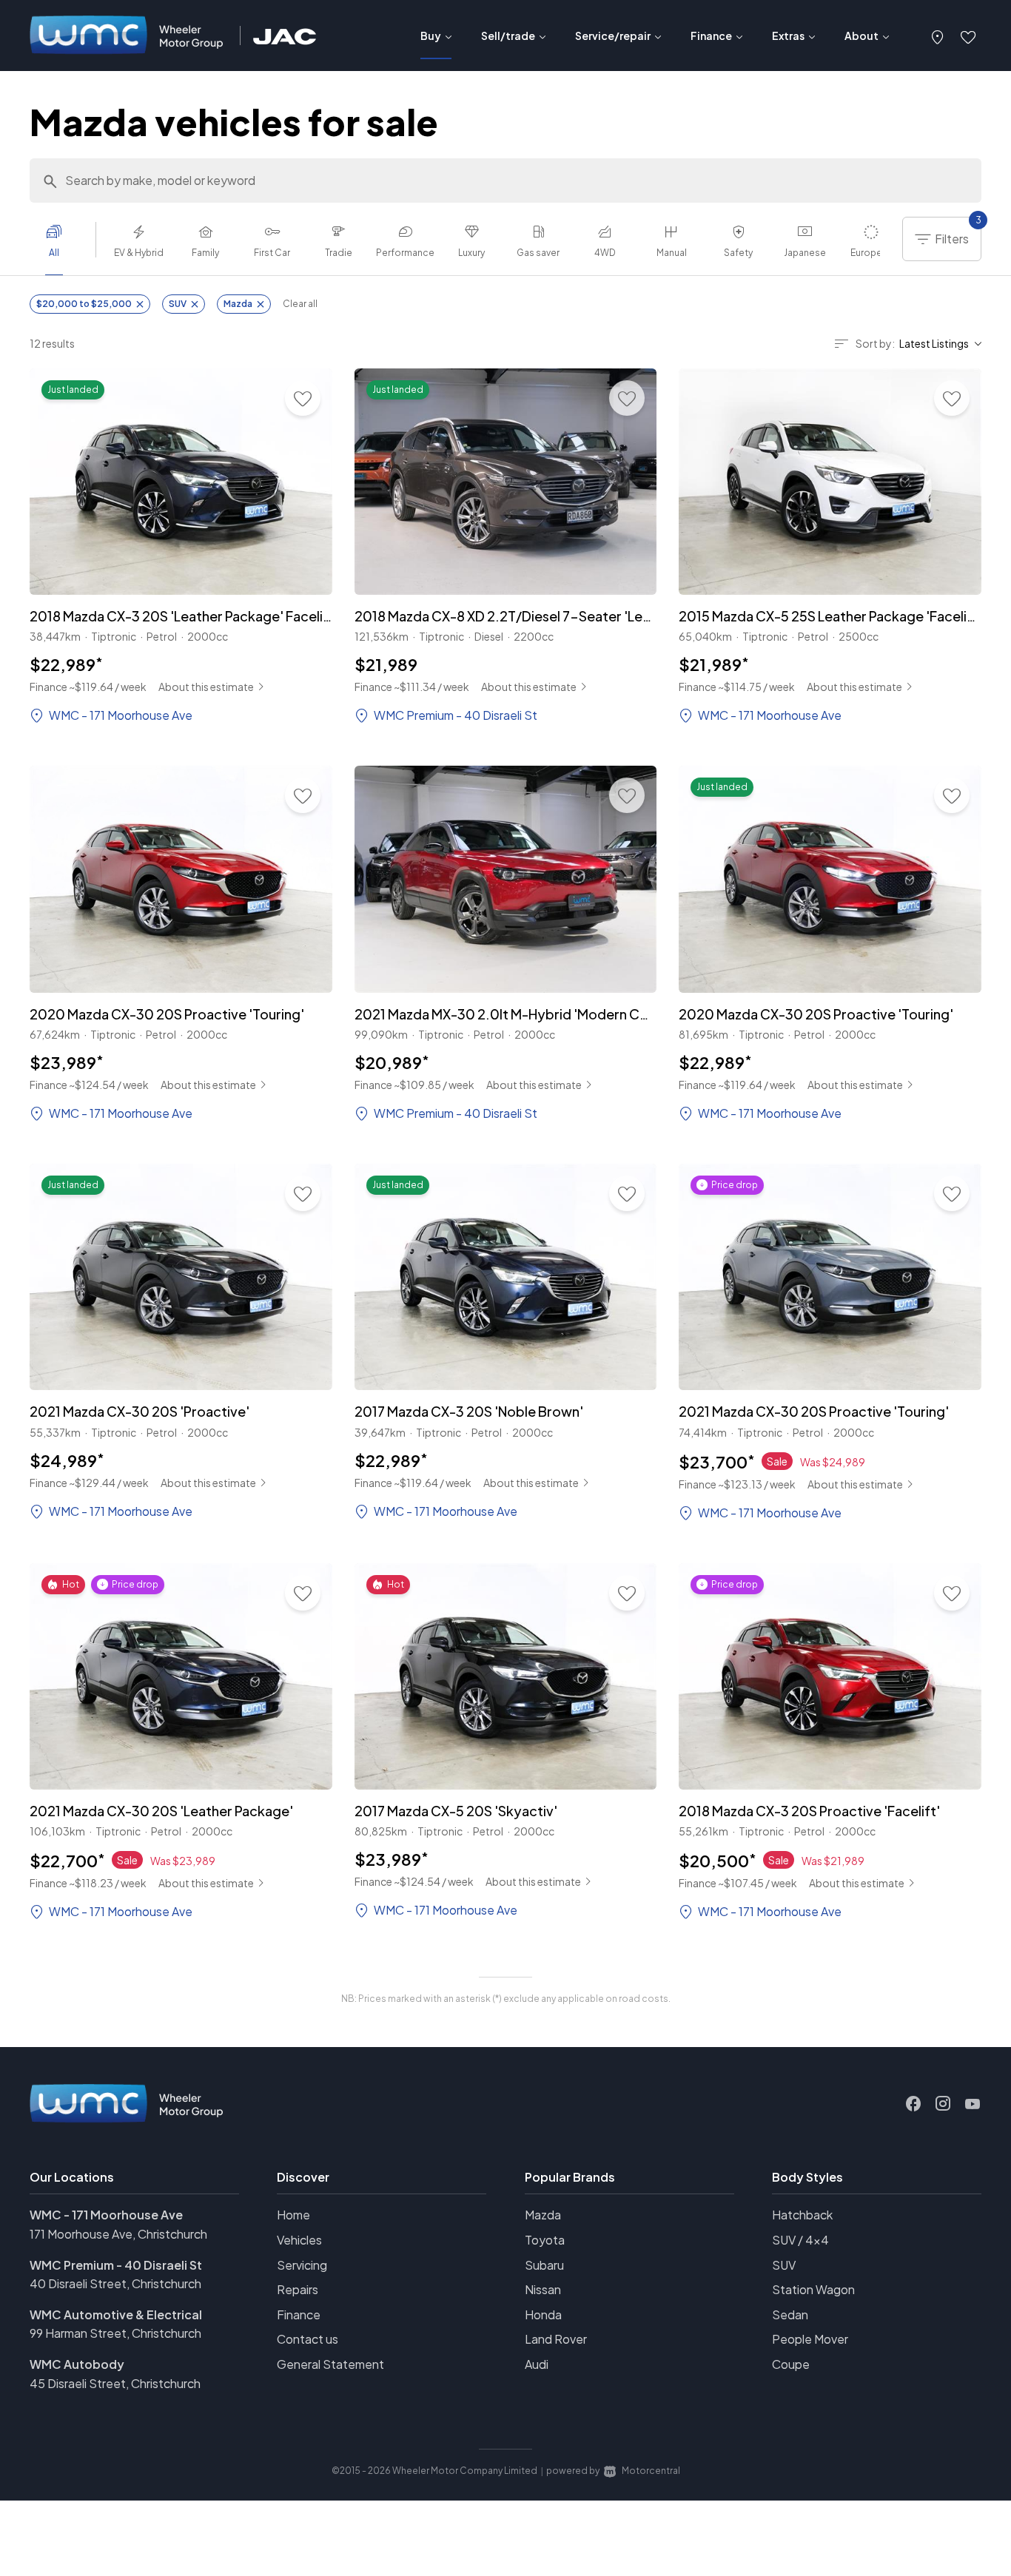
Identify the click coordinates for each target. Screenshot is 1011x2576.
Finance (299, 2314)
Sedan (790, 2314)
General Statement (330, 2364)
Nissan (543, 2289)
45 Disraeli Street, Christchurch (115, 2383)
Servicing (302, 2265)
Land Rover (556, 2339)
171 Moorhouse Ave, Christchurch (118, 2234)
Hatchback (802, 2215)
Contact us (308, 2339)
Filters (958, 232)
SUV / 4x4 (800, 2240)
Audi (537, 2364)
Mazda (543, 2215)
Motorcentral (651, 2471)
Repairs (298, 2289)
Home (293, 2215)
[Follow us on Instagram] (943, 2104)
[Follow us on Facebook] (913, 2104)
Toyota (545, 2240)
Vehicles (299, 2240)
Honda (543, 2314)
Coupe (791, 2364)
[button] (938, 36)
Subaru (544, 2265)
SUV (784, 2265)
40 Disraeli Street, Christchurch (115, 2283)
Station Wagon (813, 2289)
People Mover (810, 2339)
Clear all (300, 304)
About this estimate (206, 687)
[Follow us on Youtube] (973, 2104)
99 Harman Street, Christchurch (115, 2333)
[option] (63, 245)
